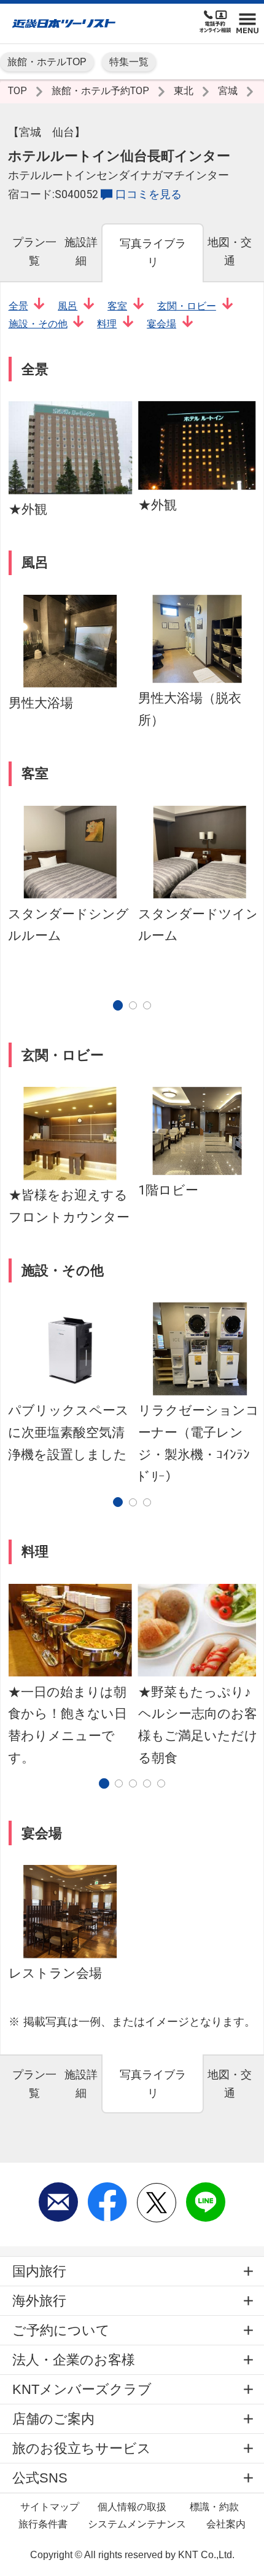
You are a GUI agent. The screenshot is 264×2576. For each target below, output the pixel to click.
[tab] (34, 252)
